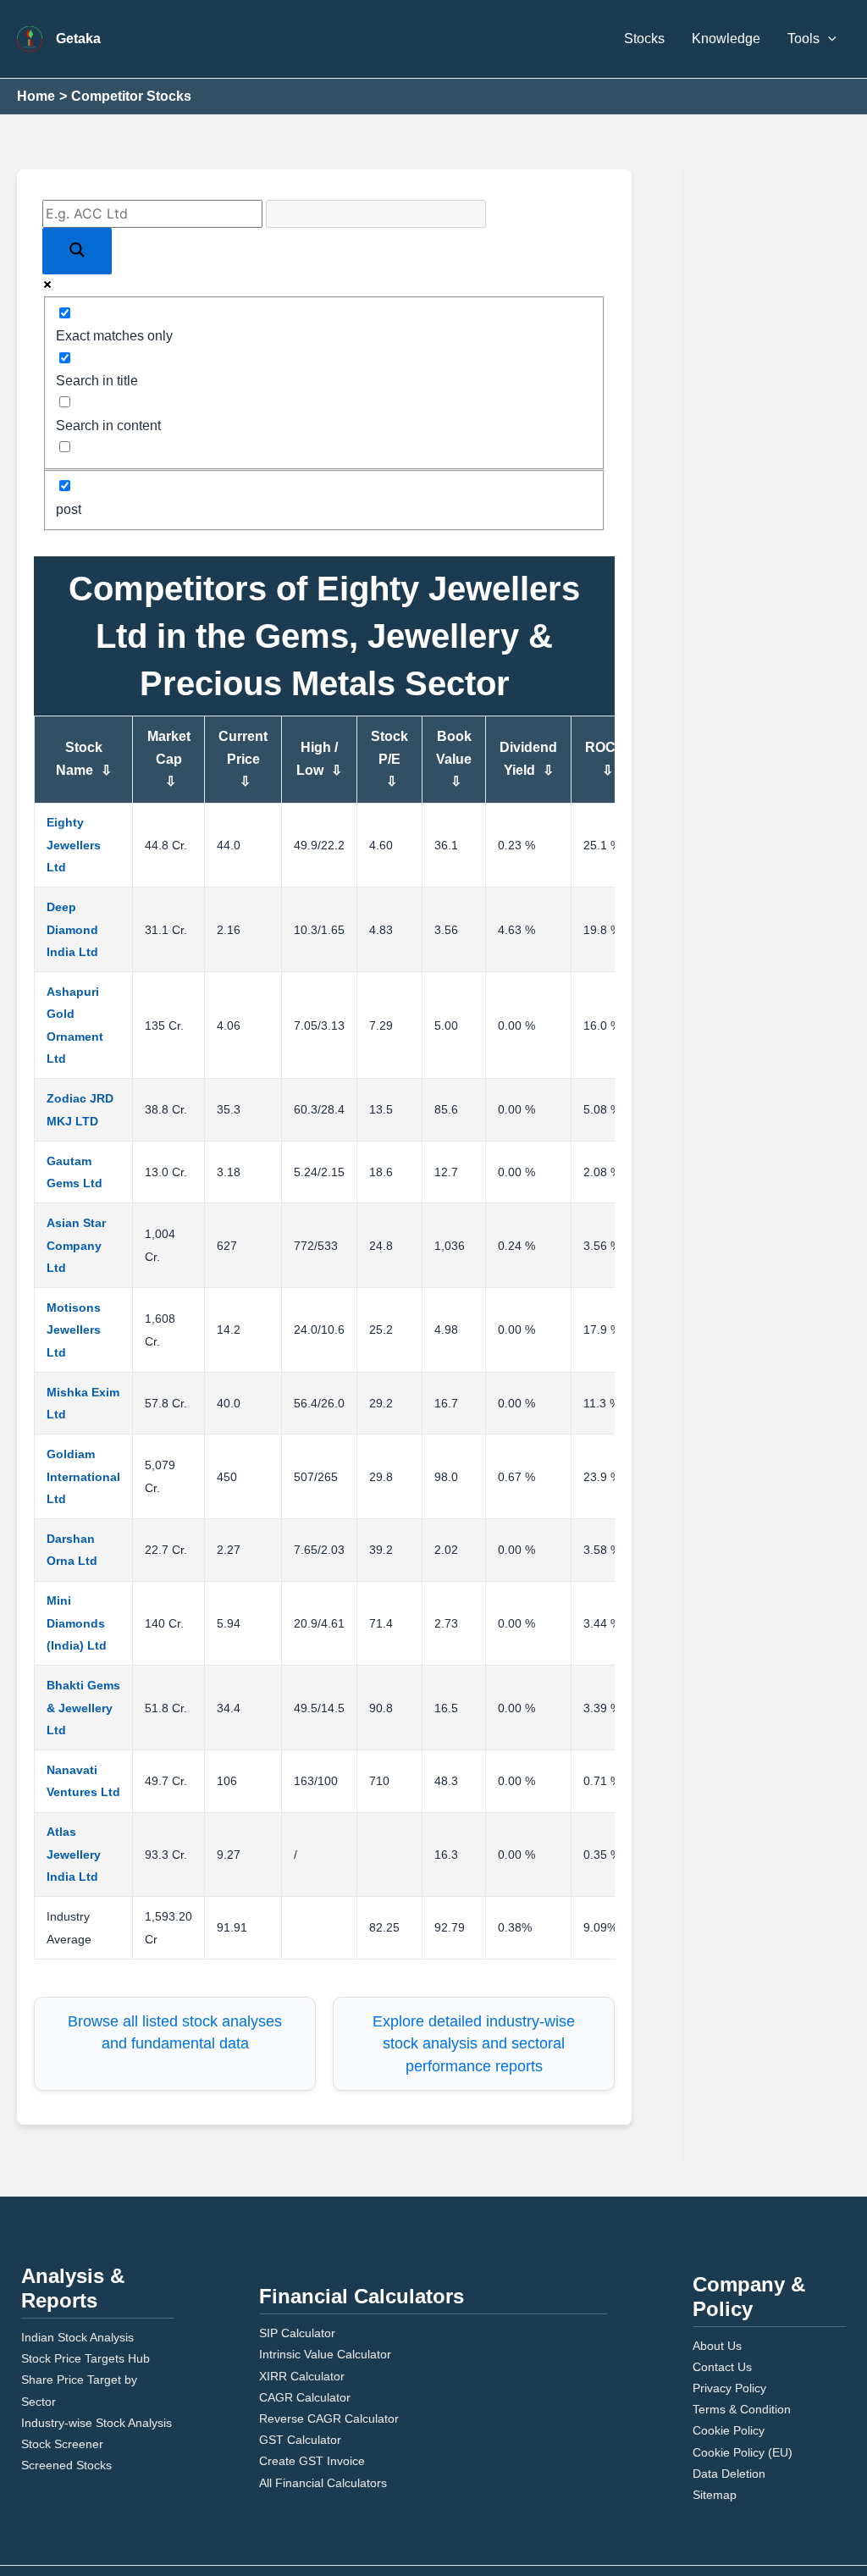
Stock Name (84, 758)
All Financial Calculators (323, 2483)
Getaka (78, 39)
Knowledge (726, 39)
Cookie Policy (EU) (743, 2452)
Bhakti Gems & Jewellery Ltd (83, 1708)
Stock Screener (62, 2444)
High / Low (319, 758)
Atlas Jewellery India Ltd (74, 1854)
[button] (828, 39)
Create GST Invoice (312, 2461)
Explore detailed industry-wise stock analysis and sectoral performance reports (474, 2044)
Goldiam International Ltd (83, 1476)
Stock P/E (389, 759)
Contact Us (722, 2367)
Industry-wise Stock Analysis (97, 2423)
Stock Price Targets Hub (86, 2358)
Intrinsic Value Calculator (325, 2354)
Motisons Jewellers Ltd (74, 1330)
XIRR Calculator (302, 2376)
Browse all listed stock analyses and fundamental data (175, 2032)
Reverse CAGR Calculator (329, 2418)
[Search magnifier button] (77, 251)
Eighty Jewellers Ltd (74, 845)
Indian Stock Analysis (77, 2337)
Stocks (644, 39)
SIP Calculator (297, 2333)
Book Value (454, 759)
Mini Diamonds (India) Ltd (77, 1623)
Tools (803, 39)
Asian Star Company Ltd (76, 1245)
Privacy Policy (729, 2388)
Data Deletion (729, 2474)
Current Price (243, 759)
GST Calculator (300, 2440)
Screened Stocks (66, 2465)
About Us (717, 2346)
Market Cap (169, 759)
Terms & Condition (742, 2409)
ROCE (605, 758)
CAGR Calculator (305, 2397)
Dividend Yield (528, 758)
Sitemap (715, 2495)
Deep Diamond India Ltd (72, 929)
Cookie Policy (729, 2430)
